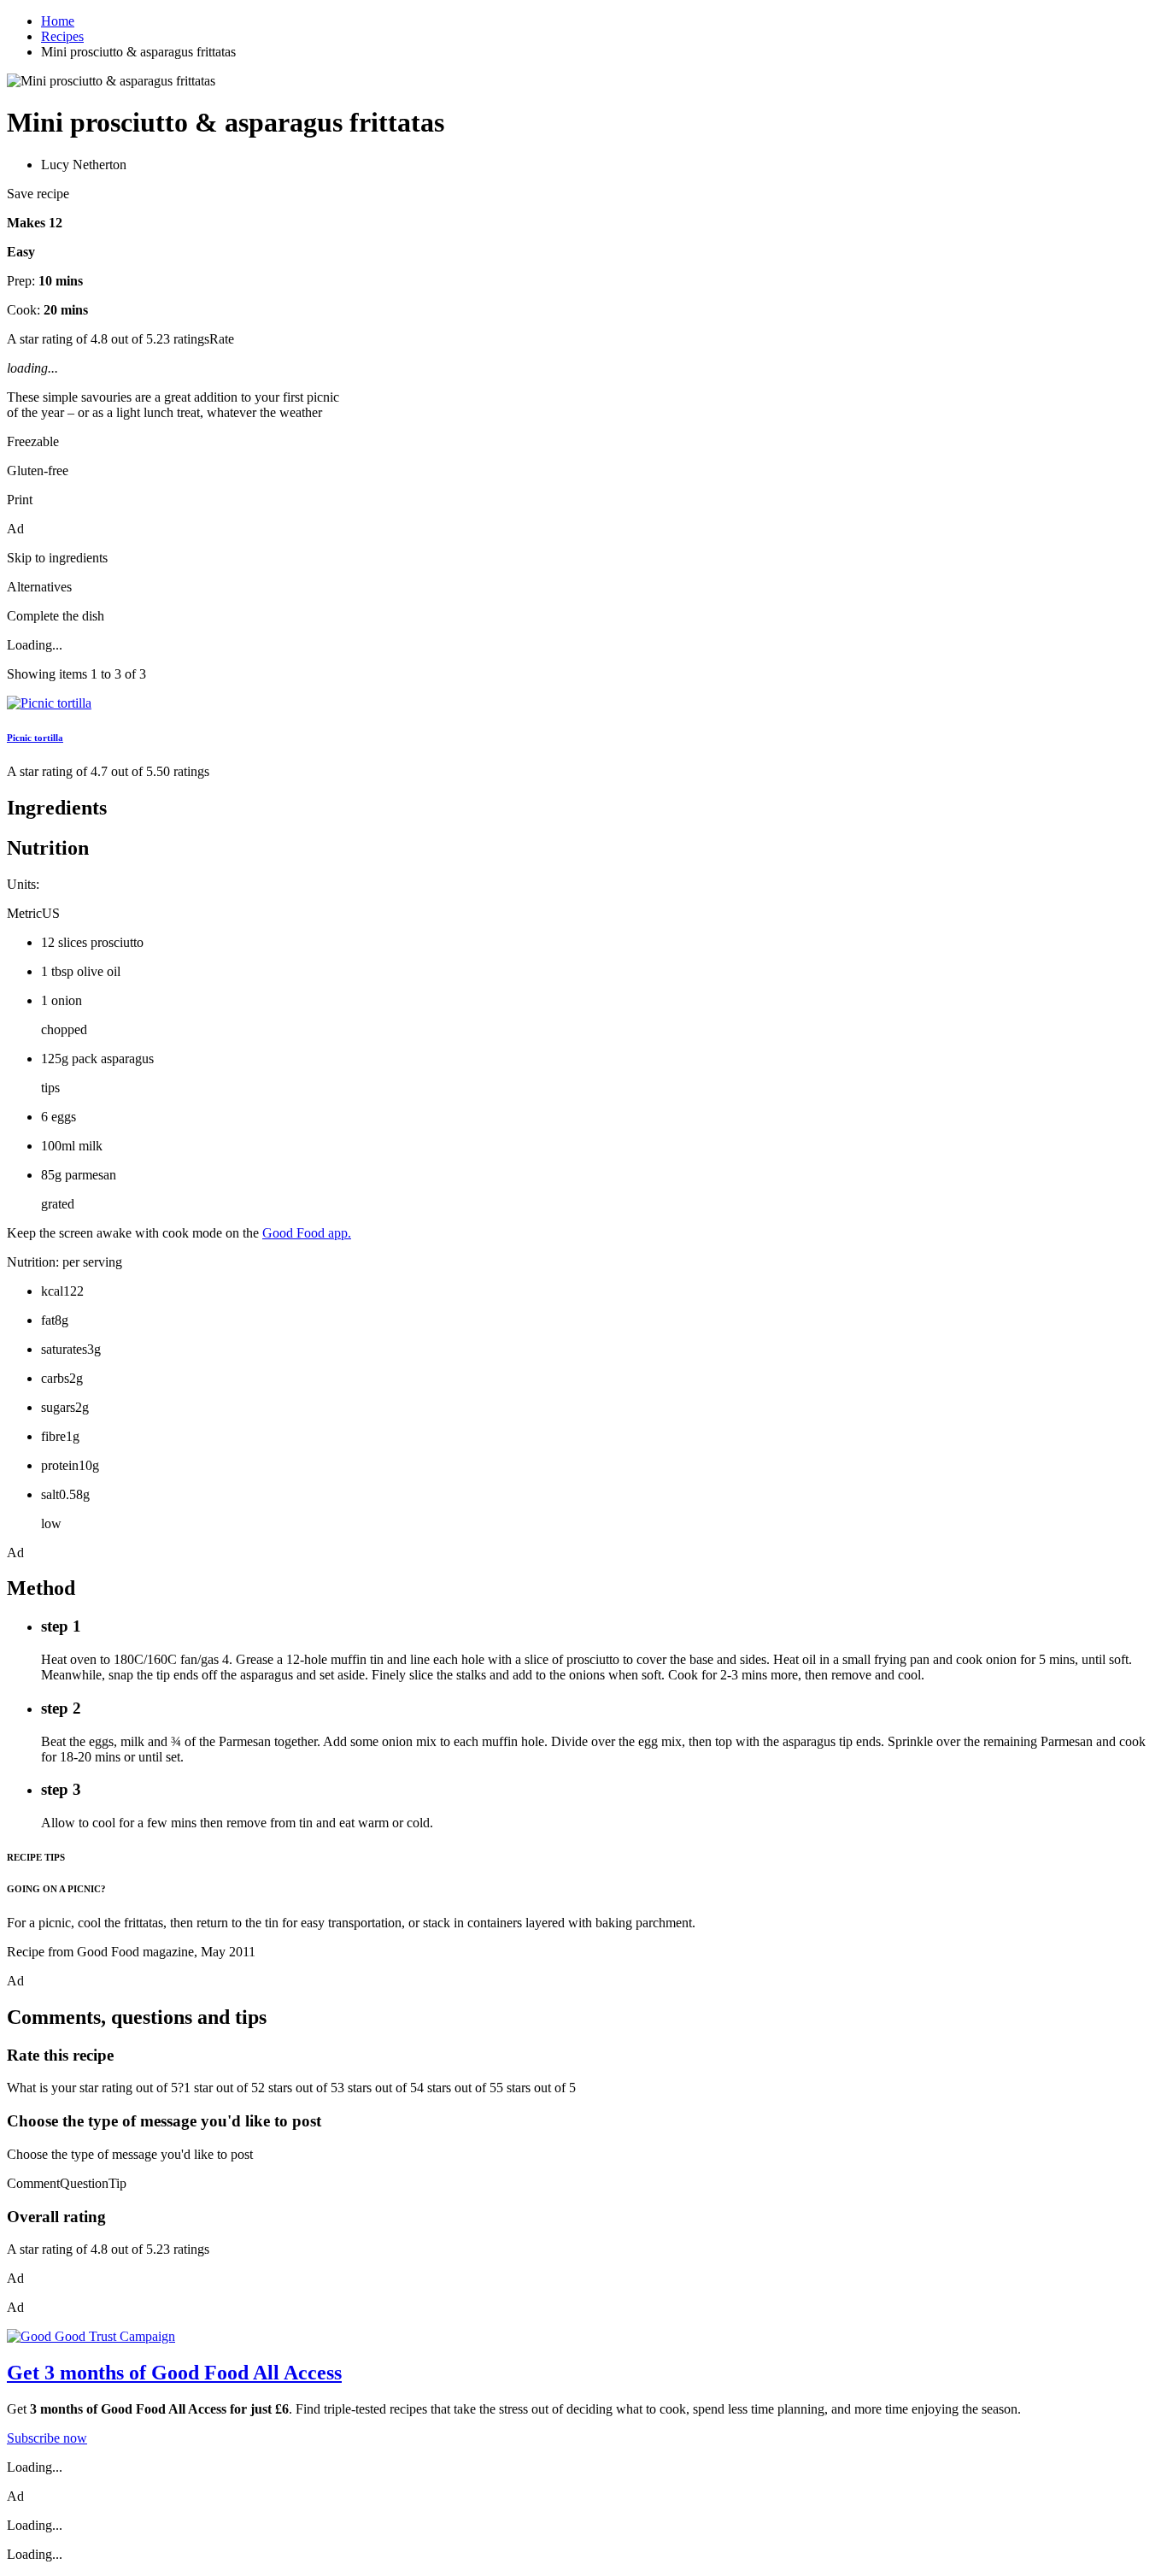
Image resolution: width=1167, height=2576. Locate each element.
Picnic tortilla (35, 738)
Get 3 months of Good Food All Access (174, 2373)
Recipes (62, 36)
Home (58, 21)
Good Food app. (307, 1233)
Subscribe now (47, 2438)
